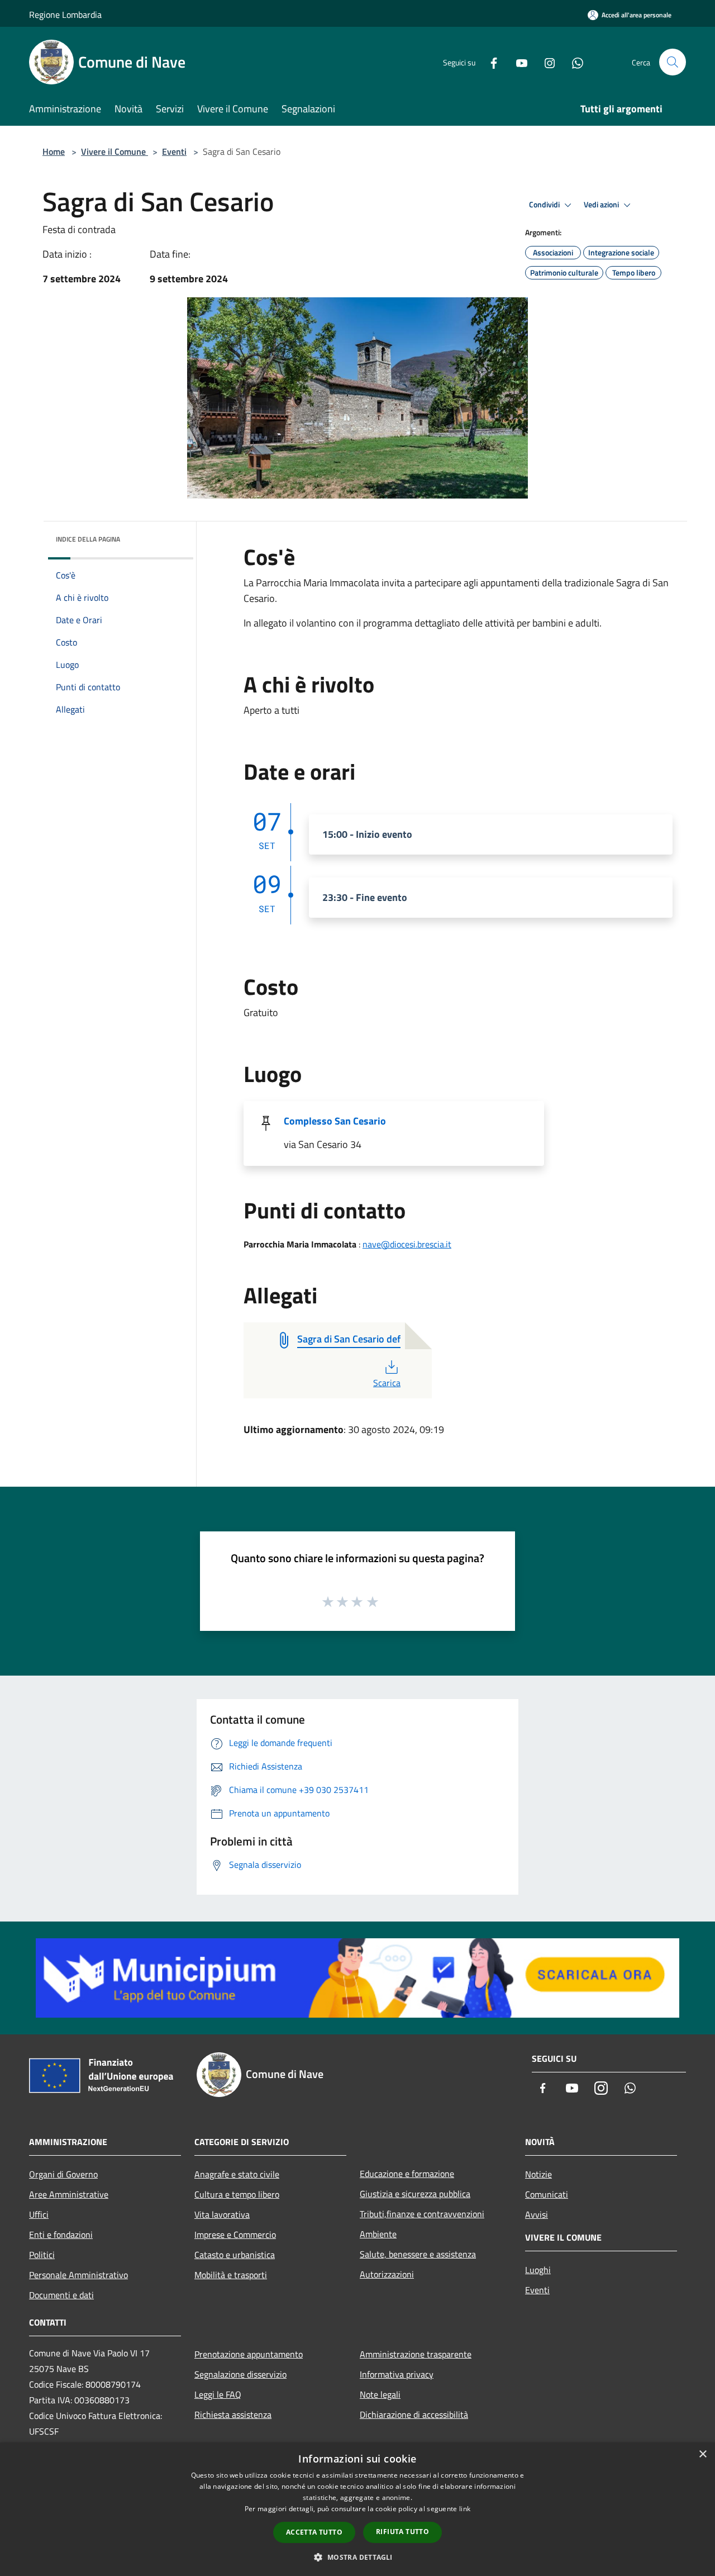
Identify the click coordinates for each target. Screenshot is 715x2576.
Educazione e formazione (407, 2174)
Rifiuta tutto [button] (402, 2532)
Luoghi (538, 2270)
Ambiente (378, 2234)
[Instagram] (545, 62)
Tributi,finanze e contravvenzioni (422, 2214)
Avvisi (537, 2214)
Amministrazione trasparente (416, 2354)
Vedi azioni (602, 205)
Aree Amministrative (69, 2194)
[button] (357, 2557)
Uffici (39, 2214)
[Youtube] (517, 62)
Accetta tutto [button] (314, 2532)
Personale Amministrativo (78, 2275)
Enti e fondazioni (61, 2235)
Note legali (380, 2394)
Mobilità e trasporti (231, 2275)
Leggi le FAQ (218, 2394)
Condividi (545, 205)
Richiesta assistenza (233, 2414)
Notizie (538, 2174)
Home (54, 151)
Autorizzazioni (387, 2274)
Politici (42, 2255)
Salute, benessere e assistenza (418, 2254)
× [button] (702, 2454)
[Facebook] (489, 62)
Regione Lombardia (65, 15)
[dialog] (357, 2509)
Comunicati (547, 2194)
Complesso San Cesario (335, 1121)
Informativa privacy (397, 2374)
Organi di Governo (63, 2174)
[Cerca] (673, 62)
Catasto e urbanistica (235, 2255)
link (465, 2509)
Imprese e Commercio (235, 2235)
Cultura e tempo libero (237, 2194)
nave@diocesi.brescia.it (407, 1244)
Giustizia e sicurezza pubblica (415, 2194)
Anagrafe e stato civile (237, 2174)
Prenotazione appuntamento (249, 2354)
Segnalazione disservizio (240, 2374)
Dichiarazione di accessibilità (414, 2414)
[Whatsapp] (573, 62)
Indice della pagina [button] (88, 539)
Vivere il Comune (115, 151)
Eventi (174, 151)
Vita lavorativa (222, 2214)
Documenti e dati (61, 2295)
